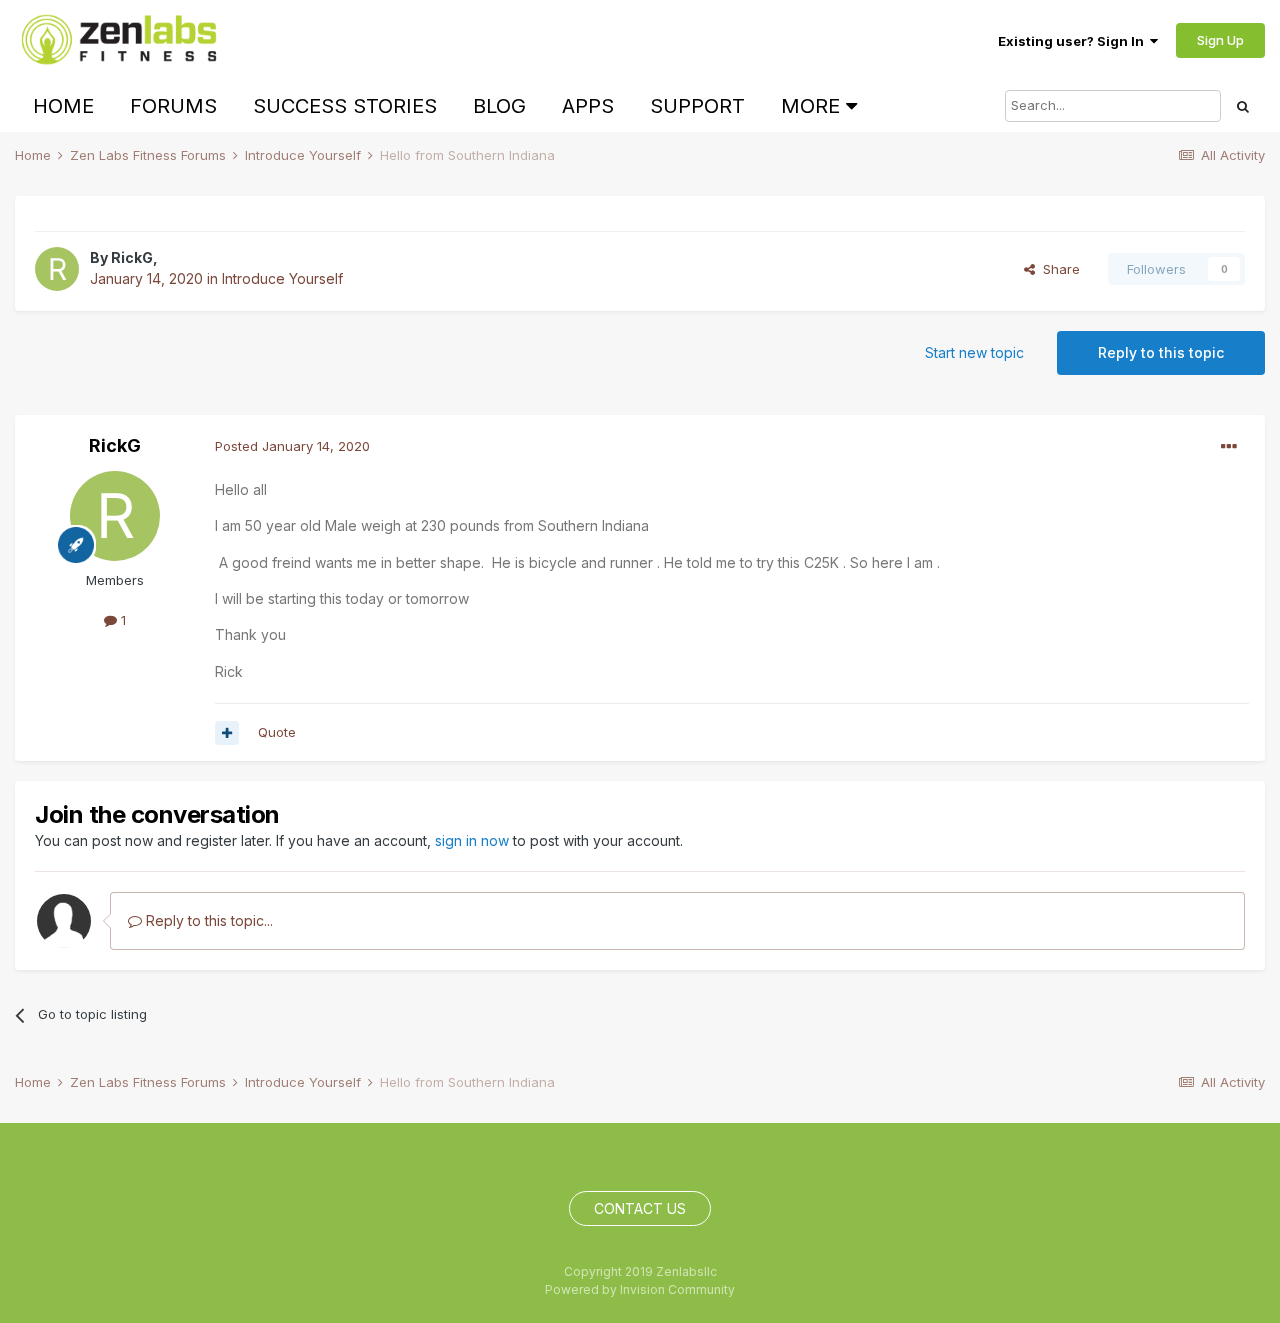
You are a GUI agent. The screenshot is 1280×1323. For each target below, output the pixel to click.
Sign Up (1220, 40)
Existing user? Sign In (1074, 41)
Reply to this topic (1161, 352)
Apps (588, 106)
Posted (292, 446)
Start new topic (974, 352)
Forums (173, 106)
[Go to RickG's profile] (57, 269)
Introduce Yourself (282, 278)
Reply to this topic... (207, 920)
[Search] (1243, 106)
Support (697, 106)
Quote (277, 732)
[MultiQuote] (227, 733)
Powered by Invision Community (640, 1289)
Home (63, 106)
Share (1057, 269)
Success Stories (345, 106)
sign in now (472, 840)
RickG (132, 257)
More (810, 106)
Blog (499, 106)
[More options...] (1229, 447)
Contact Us (640, 1208)
